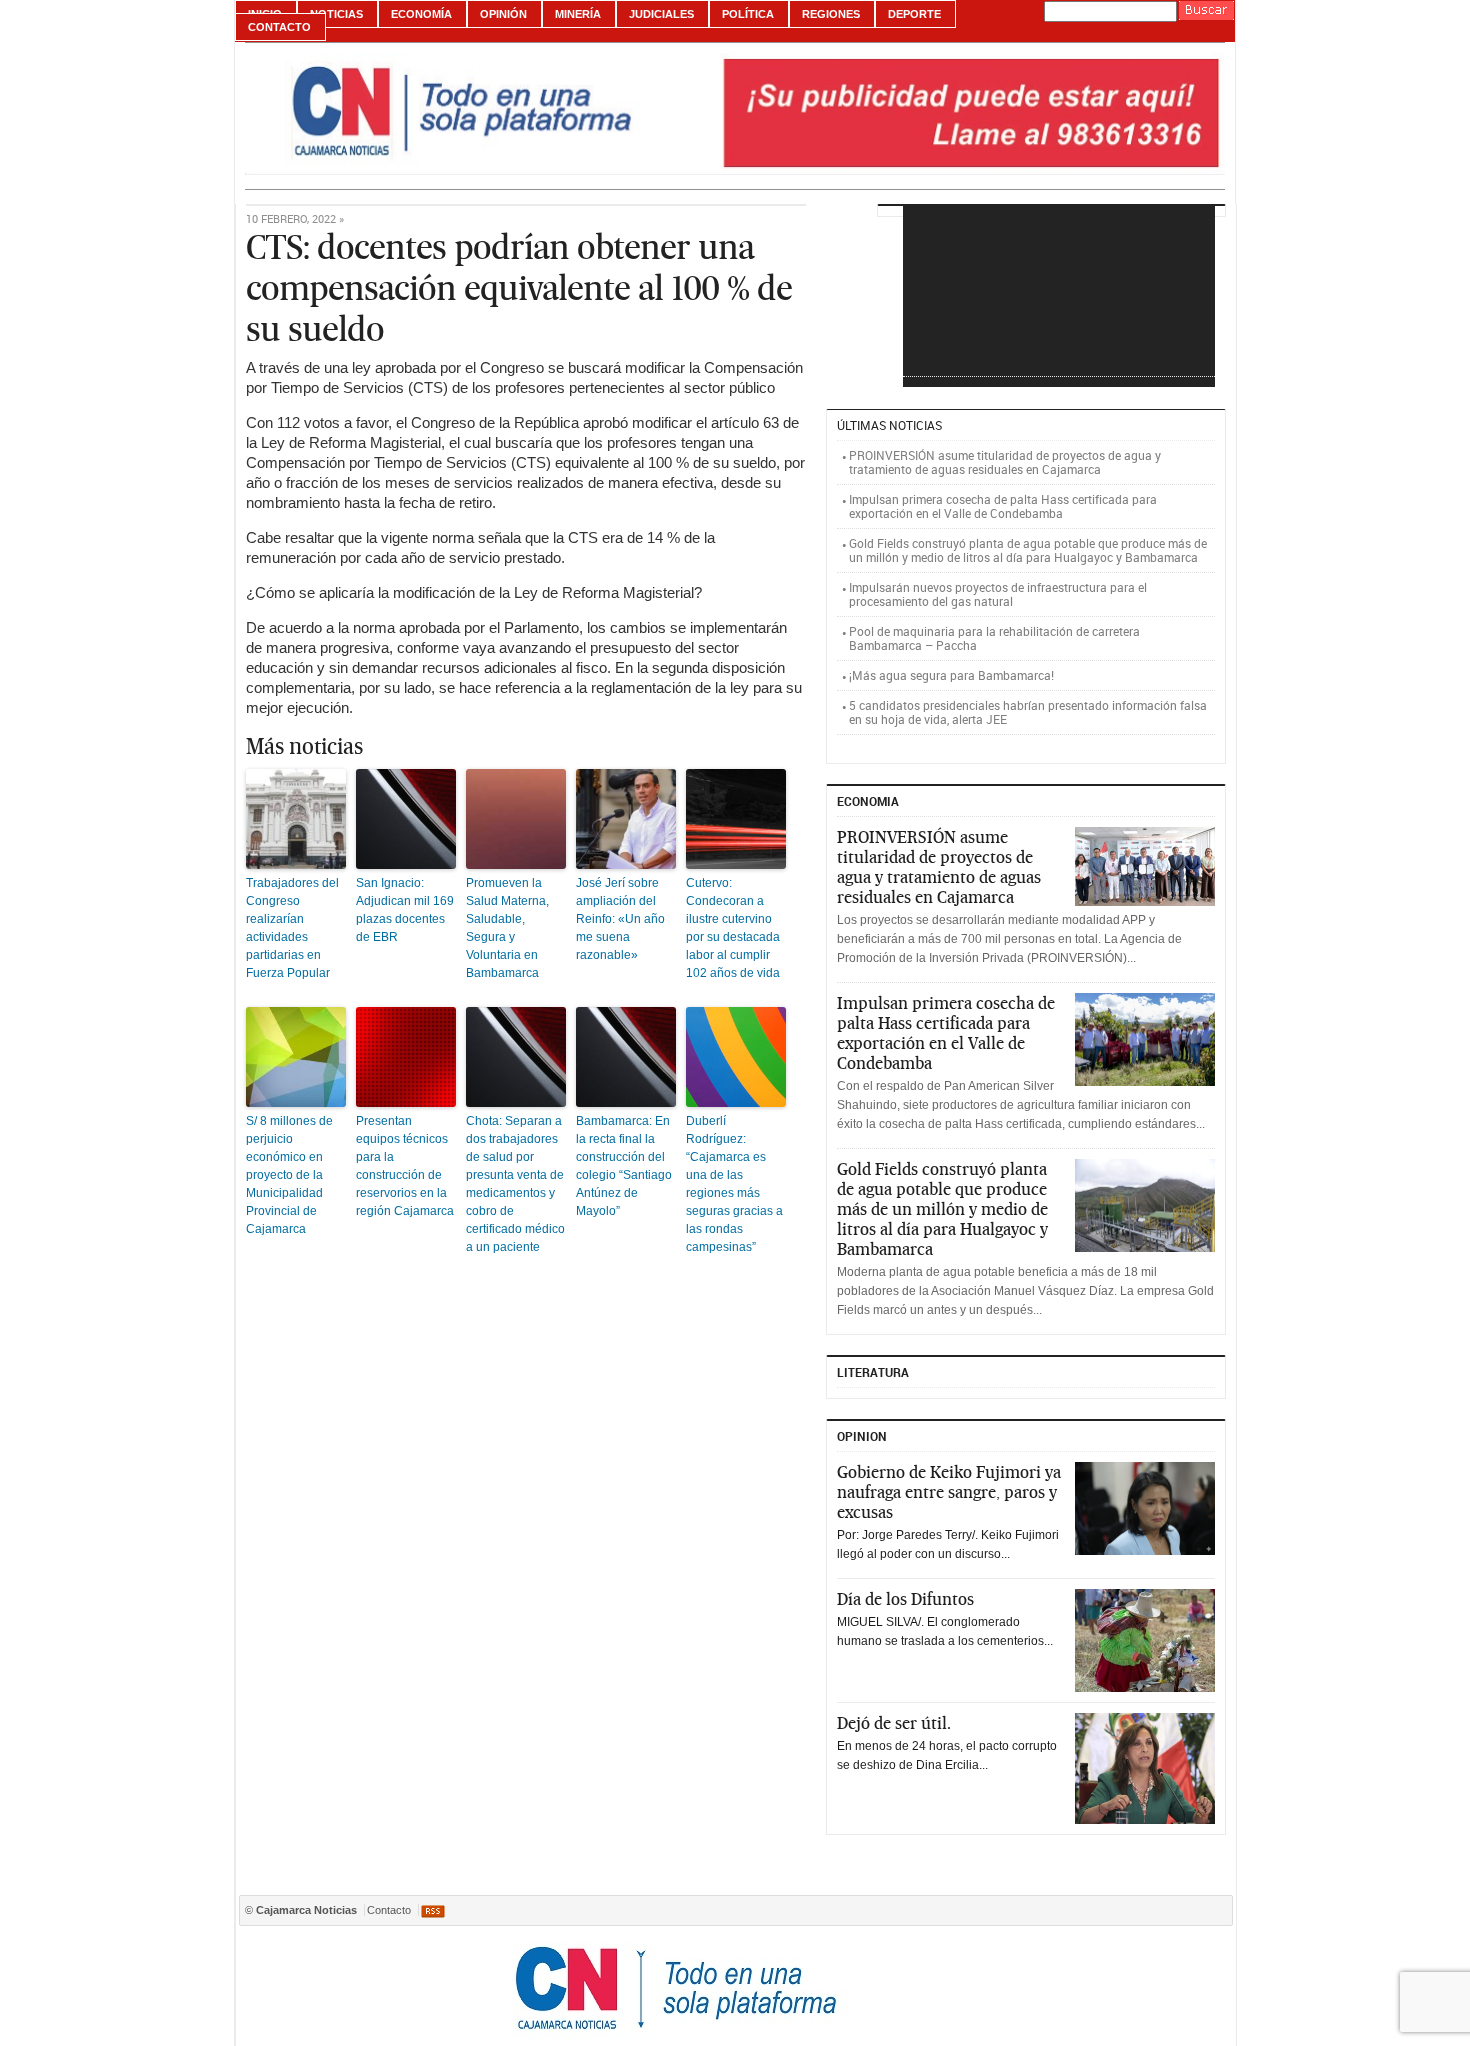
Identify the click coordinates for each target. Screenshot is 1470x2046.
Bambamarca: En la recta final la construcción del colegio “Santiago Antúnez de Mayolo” (624, 1166)
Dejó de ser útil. (894, 1723)
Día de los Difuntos (905, 1599)
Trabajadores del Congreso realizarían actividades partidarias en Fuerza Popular (292, 928)
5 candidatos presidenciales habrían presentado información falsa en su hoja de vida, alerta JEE (1028, 712)
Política (748, 14)
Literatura (873, 1372)
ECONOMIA (868, 801)
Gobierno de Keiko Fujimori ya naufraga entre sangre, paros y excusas (949, 1492)
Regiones (831, 14)
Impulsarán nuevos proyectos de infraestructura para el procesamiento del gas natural (998, 594)
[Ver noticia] (1145, 866)
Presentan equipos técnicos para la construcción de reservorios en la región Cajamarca (405, 1166)
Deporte (914, 14)
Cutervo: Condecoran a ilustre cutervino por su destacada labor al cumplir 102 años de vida (733, 928)
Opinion (862, 1436)
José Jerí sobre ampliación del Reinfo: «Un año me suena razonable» (620, 919)
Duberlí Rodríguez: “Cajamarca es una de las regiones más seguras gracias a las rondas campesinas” (734, 1184)
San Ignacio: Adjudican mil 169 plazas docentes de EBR (405, 910)
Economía (421, 14)
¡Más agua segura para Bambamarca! (951, 675)
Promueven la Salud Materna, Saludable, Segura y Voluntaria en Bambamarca (507, 928)
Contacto (279, 27)
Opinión (503, 14)
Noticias (336, 14)
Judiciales (661, 14)
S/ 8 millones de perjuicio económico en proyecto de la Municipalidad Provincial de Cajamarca (289, 1175)
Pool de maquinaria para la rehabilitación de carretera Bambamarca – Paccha (994, 638)
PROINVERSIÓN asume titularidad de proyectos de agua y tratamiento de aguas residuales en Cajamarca (1005, 462)
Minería (578, 14)
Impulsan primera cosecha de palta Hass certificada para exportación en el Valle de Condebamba (1003, 506)
